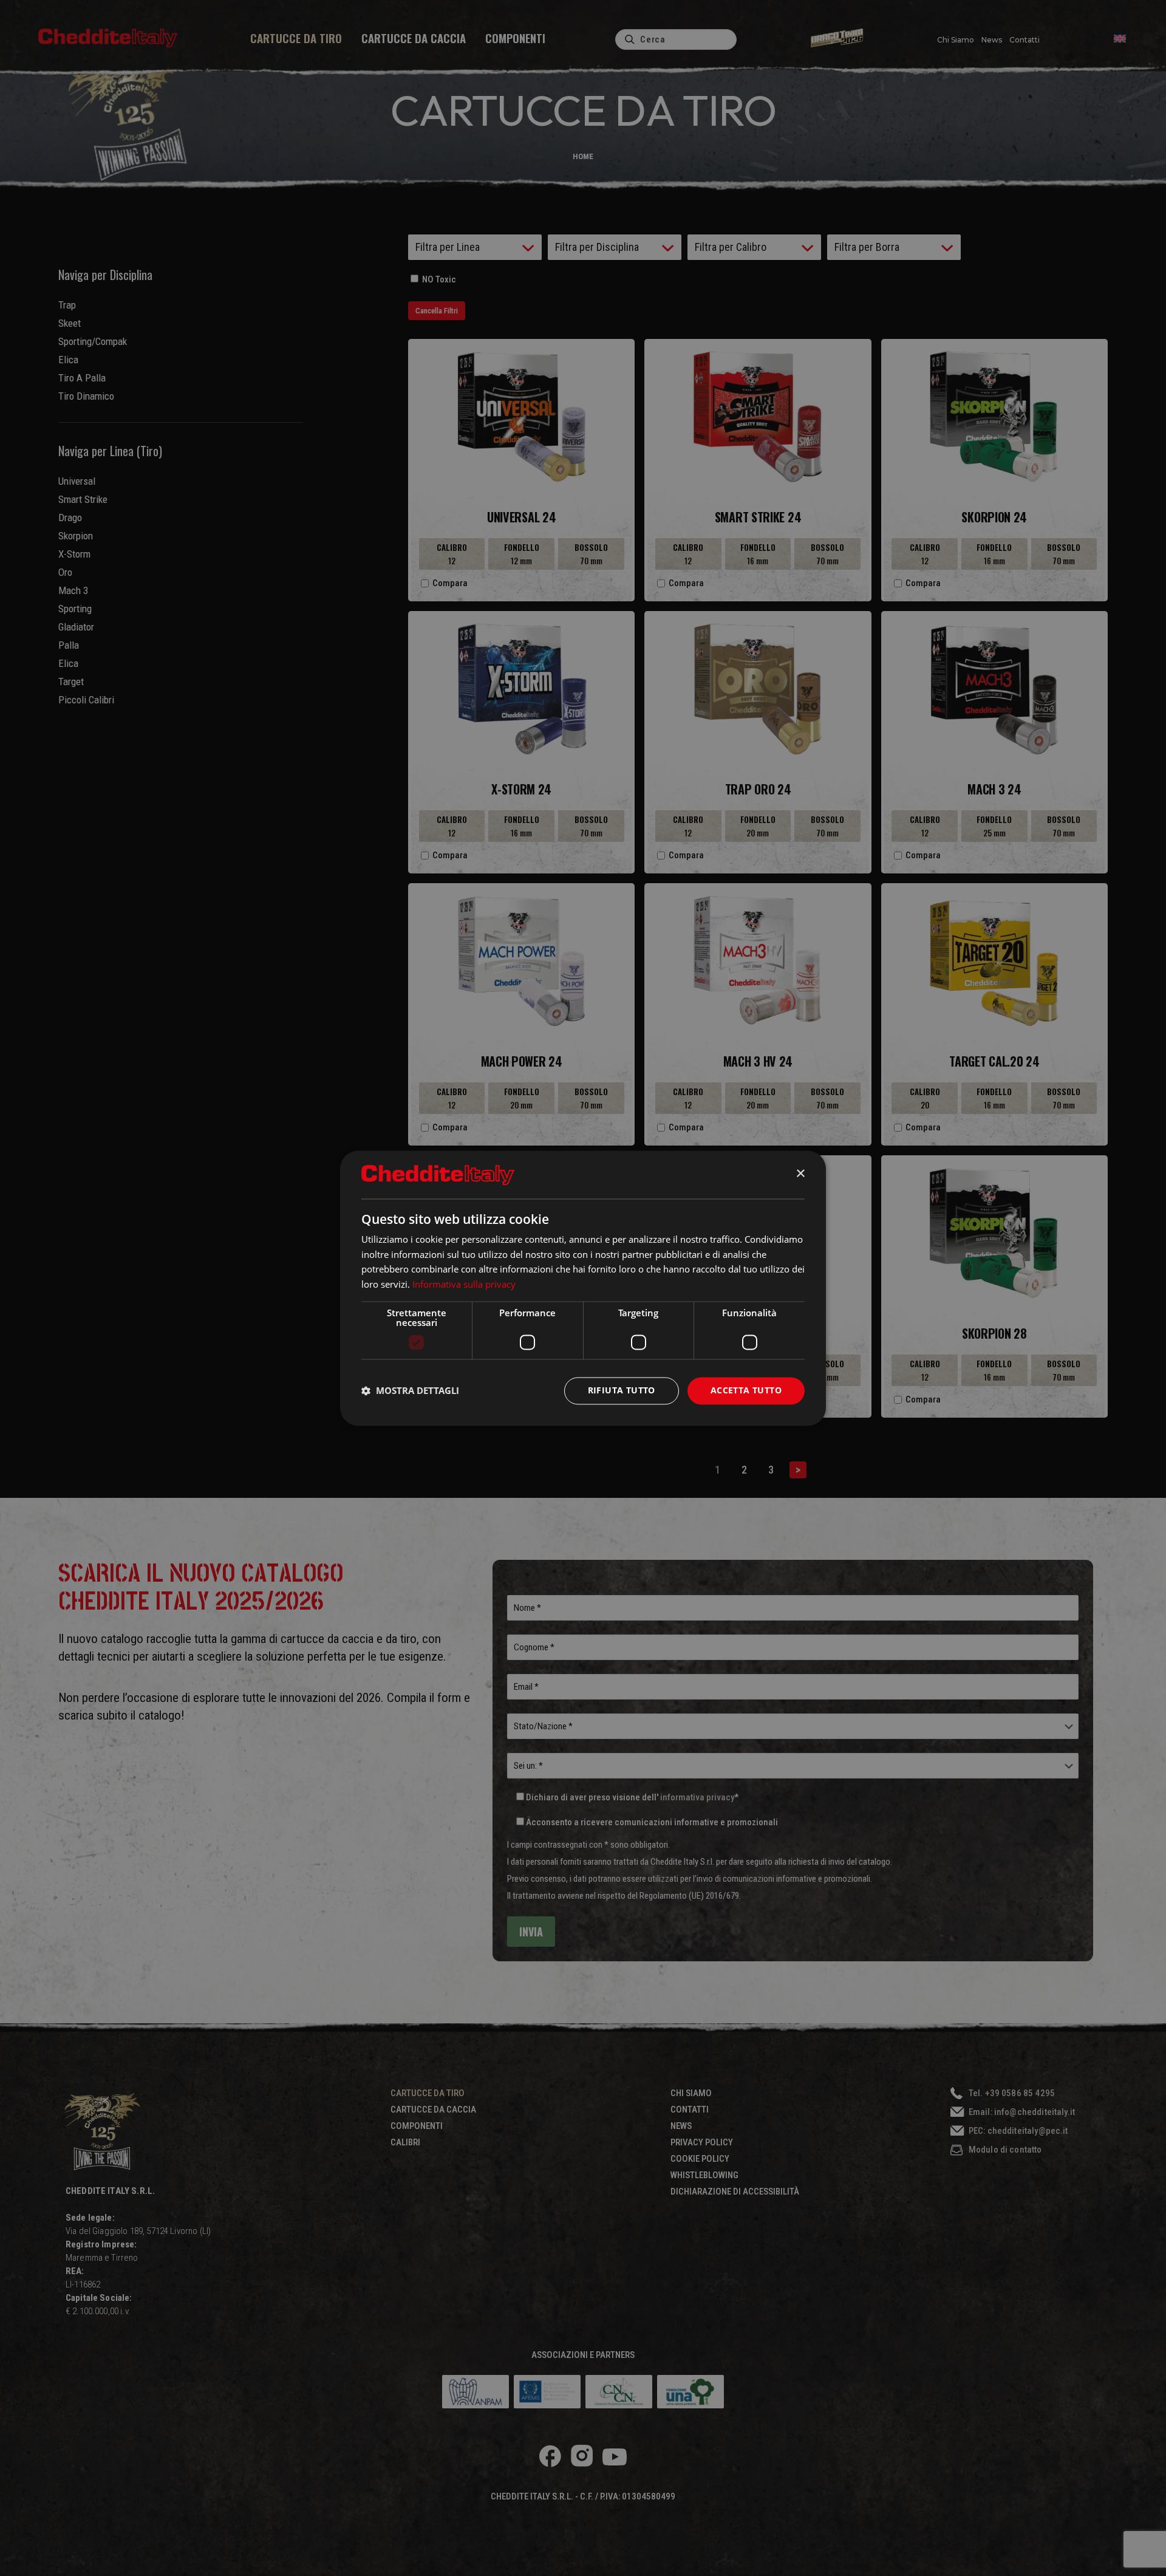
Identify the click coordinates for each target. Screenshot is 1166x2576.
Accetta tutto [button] (746, 1390)
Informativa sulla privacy (464, 1284)
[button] (410, 1391)
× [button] (800, 1174)
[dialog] (583, 1288)
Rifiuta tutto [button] (622, 1390)
